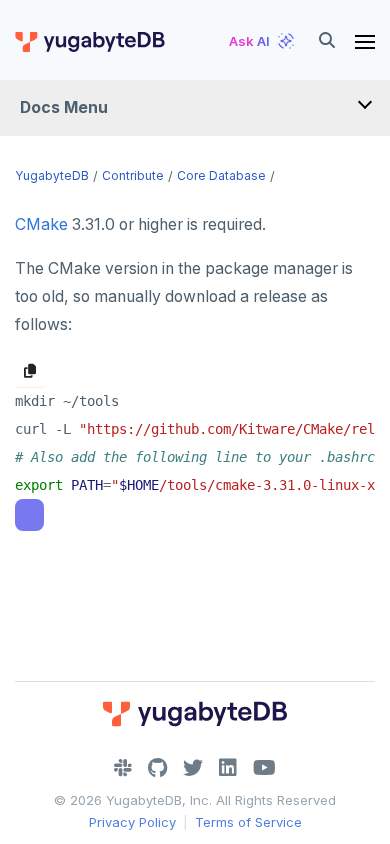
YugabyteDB (52, 175)
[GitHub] (157, 768)
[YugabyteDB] (89, 41)
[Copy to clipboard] (30, 371)
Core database (221, 175)
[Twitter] (193, 768)
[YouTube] (264, 768)
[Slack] (123, 768)
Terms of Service (248, 822)
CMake (41, 224)
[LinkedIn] (228, 768)
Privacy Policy (132, 822)
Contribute (133, 175)
